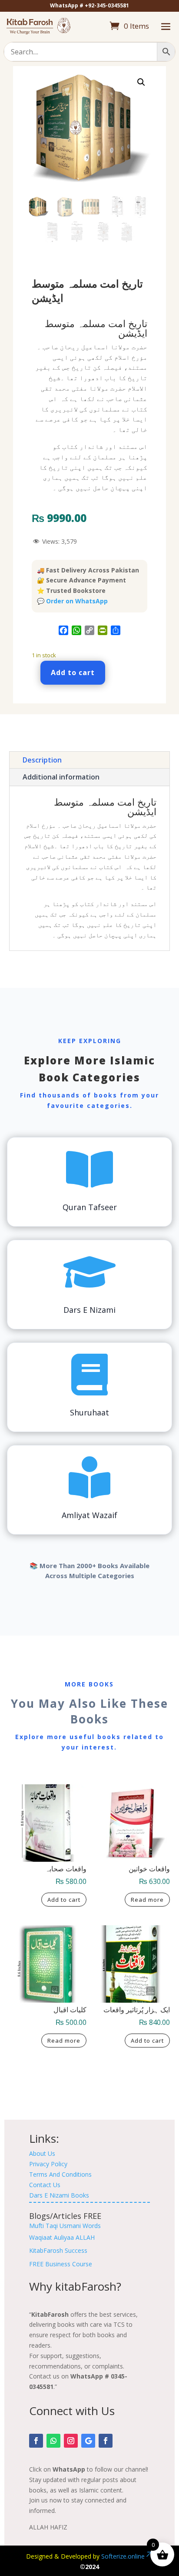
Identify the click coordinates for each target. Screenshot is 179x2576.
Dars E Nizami (89, 1310)
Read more (147, 1900)
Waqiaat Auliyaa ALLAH (62, 2237)
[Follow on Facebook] (36, 2441)
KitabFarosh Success (58, 2250)
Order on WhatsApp (77, 601)
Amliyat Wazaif (89, 1515)
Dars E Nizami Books (59, 2195)
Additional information (61, 777)
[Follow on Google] (88, 2441)
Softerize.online (123, 2556)
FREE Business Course (61, 2264)
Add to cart (73, 672)
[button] (141, 82)
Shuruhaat (89, 1412)
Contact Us (45, 2185)
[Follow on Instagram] (71, 2441)
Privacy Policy (48, 2164)
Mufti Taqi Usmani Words (65, 2226)
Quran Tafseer (90, 1207)
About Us (42, 2153)
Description (42, 760)
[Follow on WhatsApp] (53, 2441)
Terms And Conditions (60, 2174)
